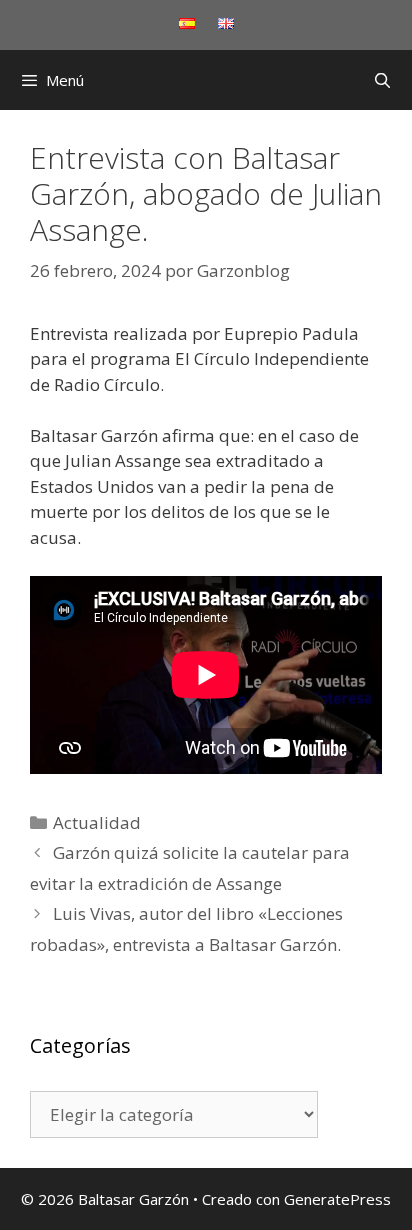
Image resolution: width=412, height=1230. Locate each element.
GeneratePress (337, 1199)
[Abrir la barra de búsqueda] (382, 80)
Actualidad (97, 822)
